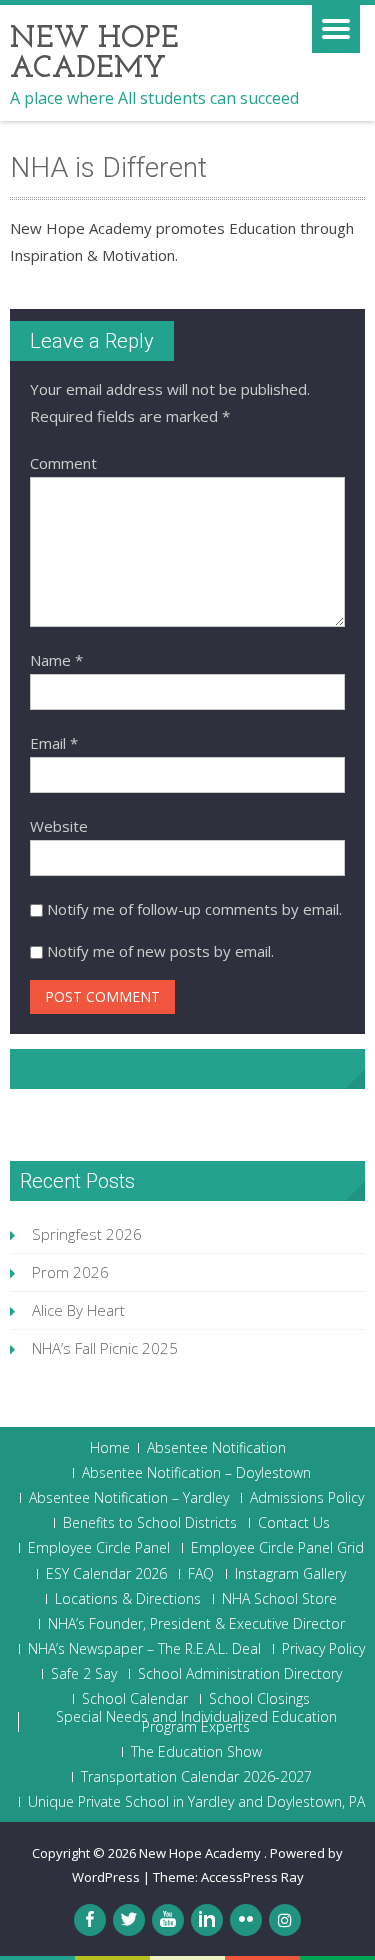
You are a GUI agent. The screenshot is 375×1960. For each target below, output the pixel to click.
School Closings (259, 1699)
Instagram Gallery (290, 1574)
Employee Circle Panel (99, 1548)
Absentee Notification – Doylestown (196, 1473)
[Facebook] (90, 1920)
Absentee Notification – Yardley (129, 1498)
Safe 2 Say (84, 1674)
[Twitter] (129, 1920)
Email (54, 743)
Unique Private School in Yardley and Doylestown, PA (196, 1802)
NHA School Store (279, 1599)
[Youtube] (168, 1920)
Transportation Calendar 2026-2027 (196, 1777)
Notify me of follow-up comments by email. (194, 909)
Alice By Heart (78, 1310)
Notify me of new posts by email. (160, 951)
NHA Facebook (86, 1069)
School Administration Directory (240, 1674)
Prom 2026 (70, 1272)
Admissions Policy (307, 1498)
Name (56, 660)
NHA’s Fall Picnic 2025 (105, 1348)
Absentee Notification (216, 1448)
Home (110, 1448)
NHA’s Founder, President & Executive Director (196, 1624)
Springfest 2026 (87, 1234)
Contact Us (294, 1523)
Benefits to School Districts (150, 1523)
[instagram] (285, 1920)
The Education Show (196, 1752)
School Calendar (135, 1699)
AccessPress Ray (252, 1877)
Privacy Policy (323, 1649)
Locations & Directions (128, 1599)
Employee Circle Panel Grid (277, 1548)
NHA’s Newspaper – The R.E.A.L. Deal (144, 1649)
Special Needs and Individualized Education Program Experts (196, 1722)
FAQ (201, 1574)
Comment (63, 463)
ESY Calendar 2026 (106, 1574)
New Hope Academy (201, 1853)
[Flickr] (246, 1920)
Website (59, 826)
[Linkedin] (207, 1920)
